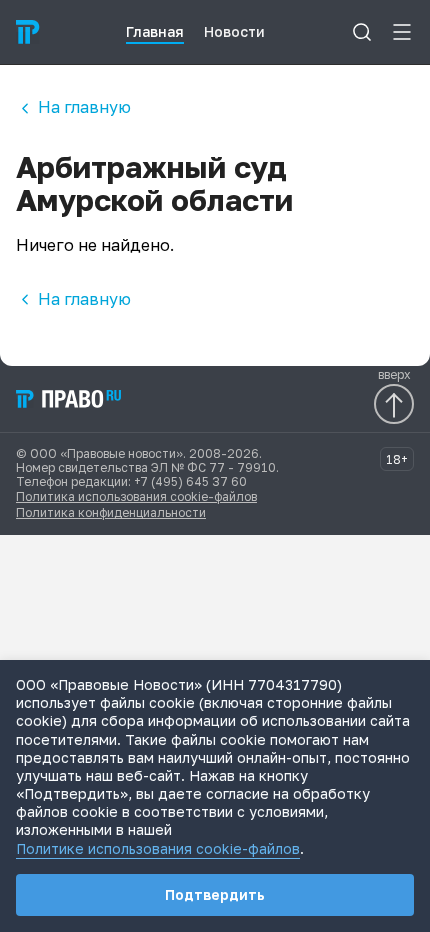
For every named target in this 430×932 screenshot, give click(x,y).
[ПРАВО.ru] (28, 32)
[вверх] (394, 404)
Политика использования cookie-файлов (136, 496)
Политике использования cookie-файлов (158, 848)
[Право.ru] (70, 399)
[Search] (362, 32)
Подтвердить (215, 894)
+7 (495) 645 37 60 (190, 481)
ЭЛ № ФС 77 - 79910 (213, 467)
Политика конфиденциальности (111, 512)
